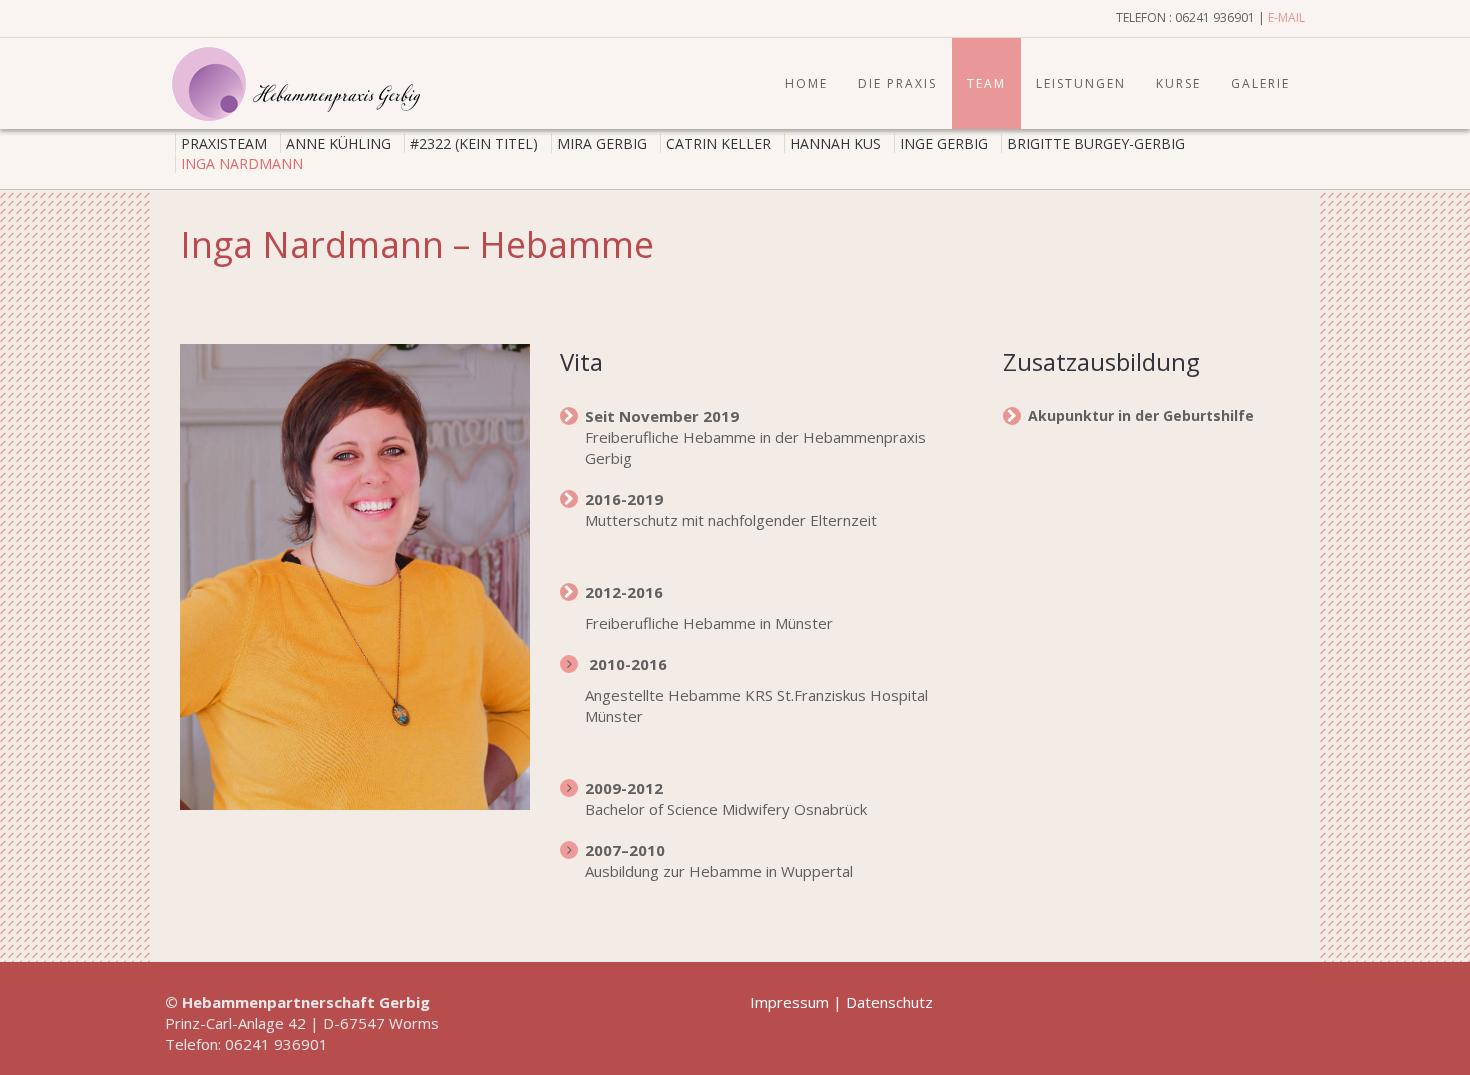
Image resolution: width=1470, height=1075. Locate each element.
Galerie (1260, 83)
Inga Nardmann (242, 163)
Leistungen (1081, 83)
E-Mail (1286, 17)
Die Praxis (897, 83)
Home (806, 83)
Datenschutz (889, 1002)
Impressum (789, 1002)
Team (986, 83)
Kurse (1178, 83)
